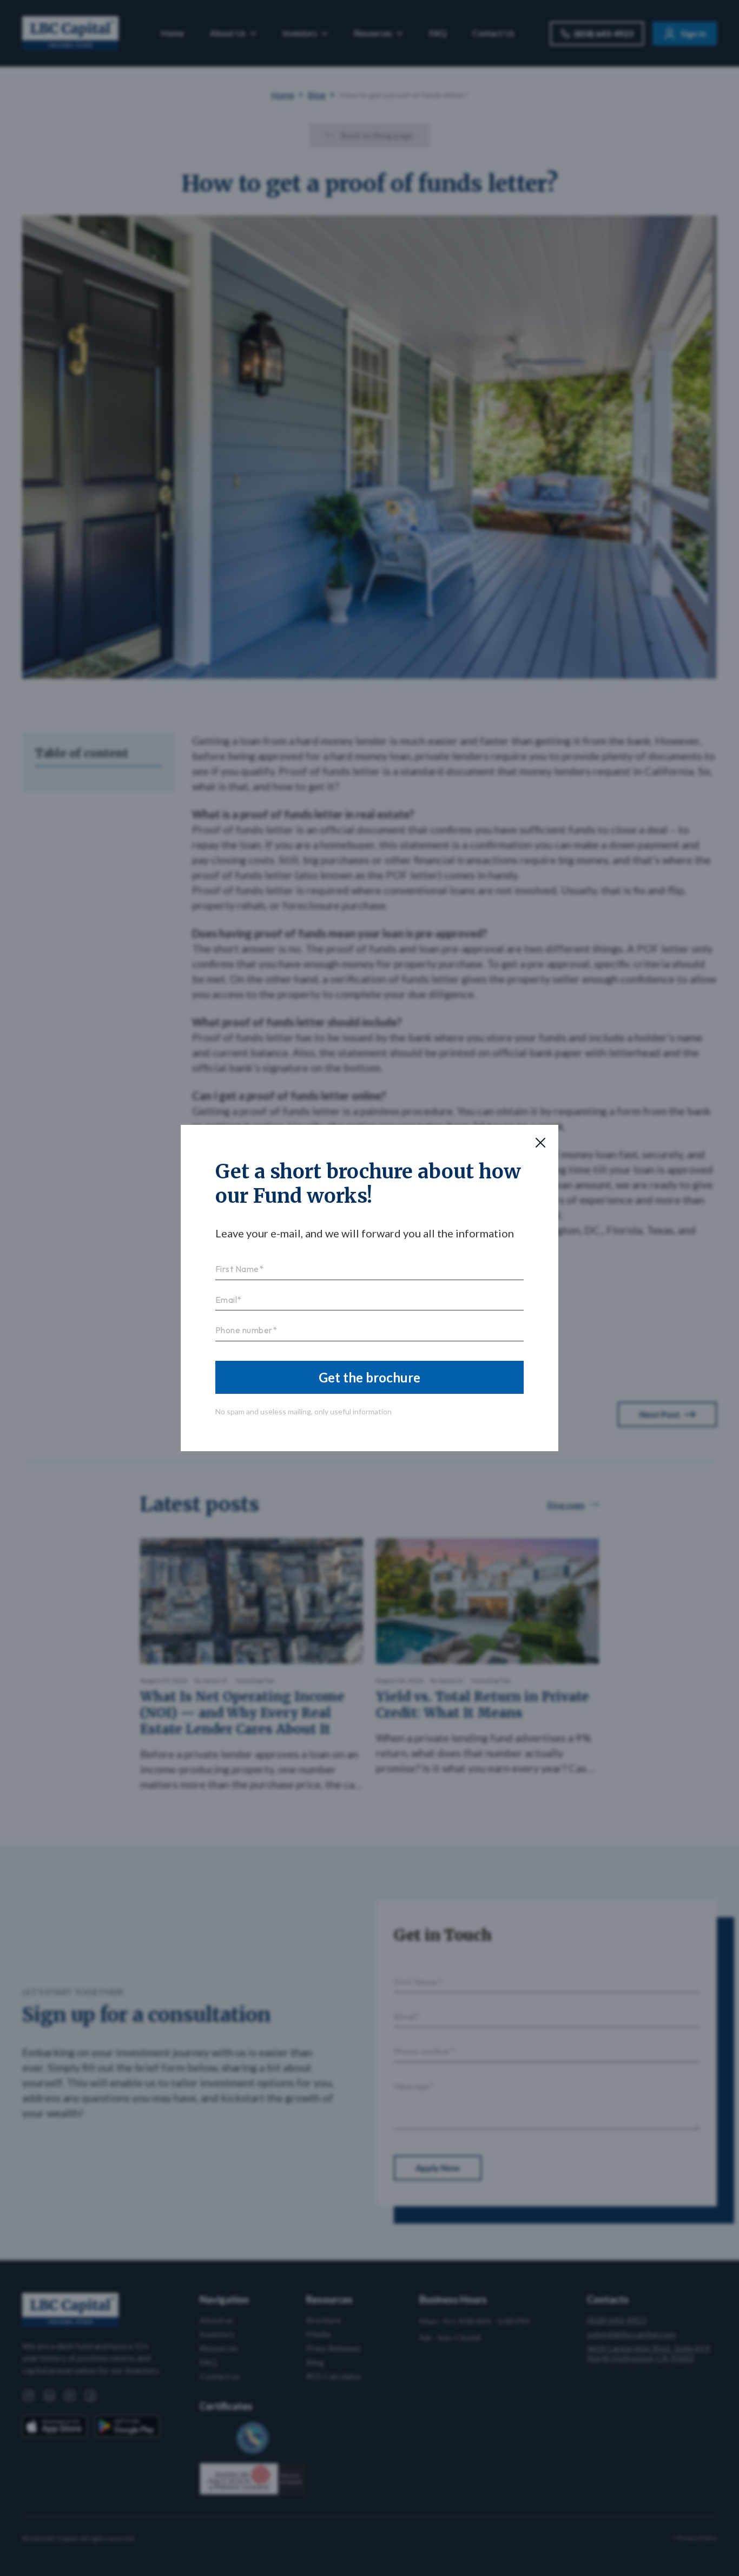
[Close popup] (540, 1143)
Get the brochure (369, 1377)
